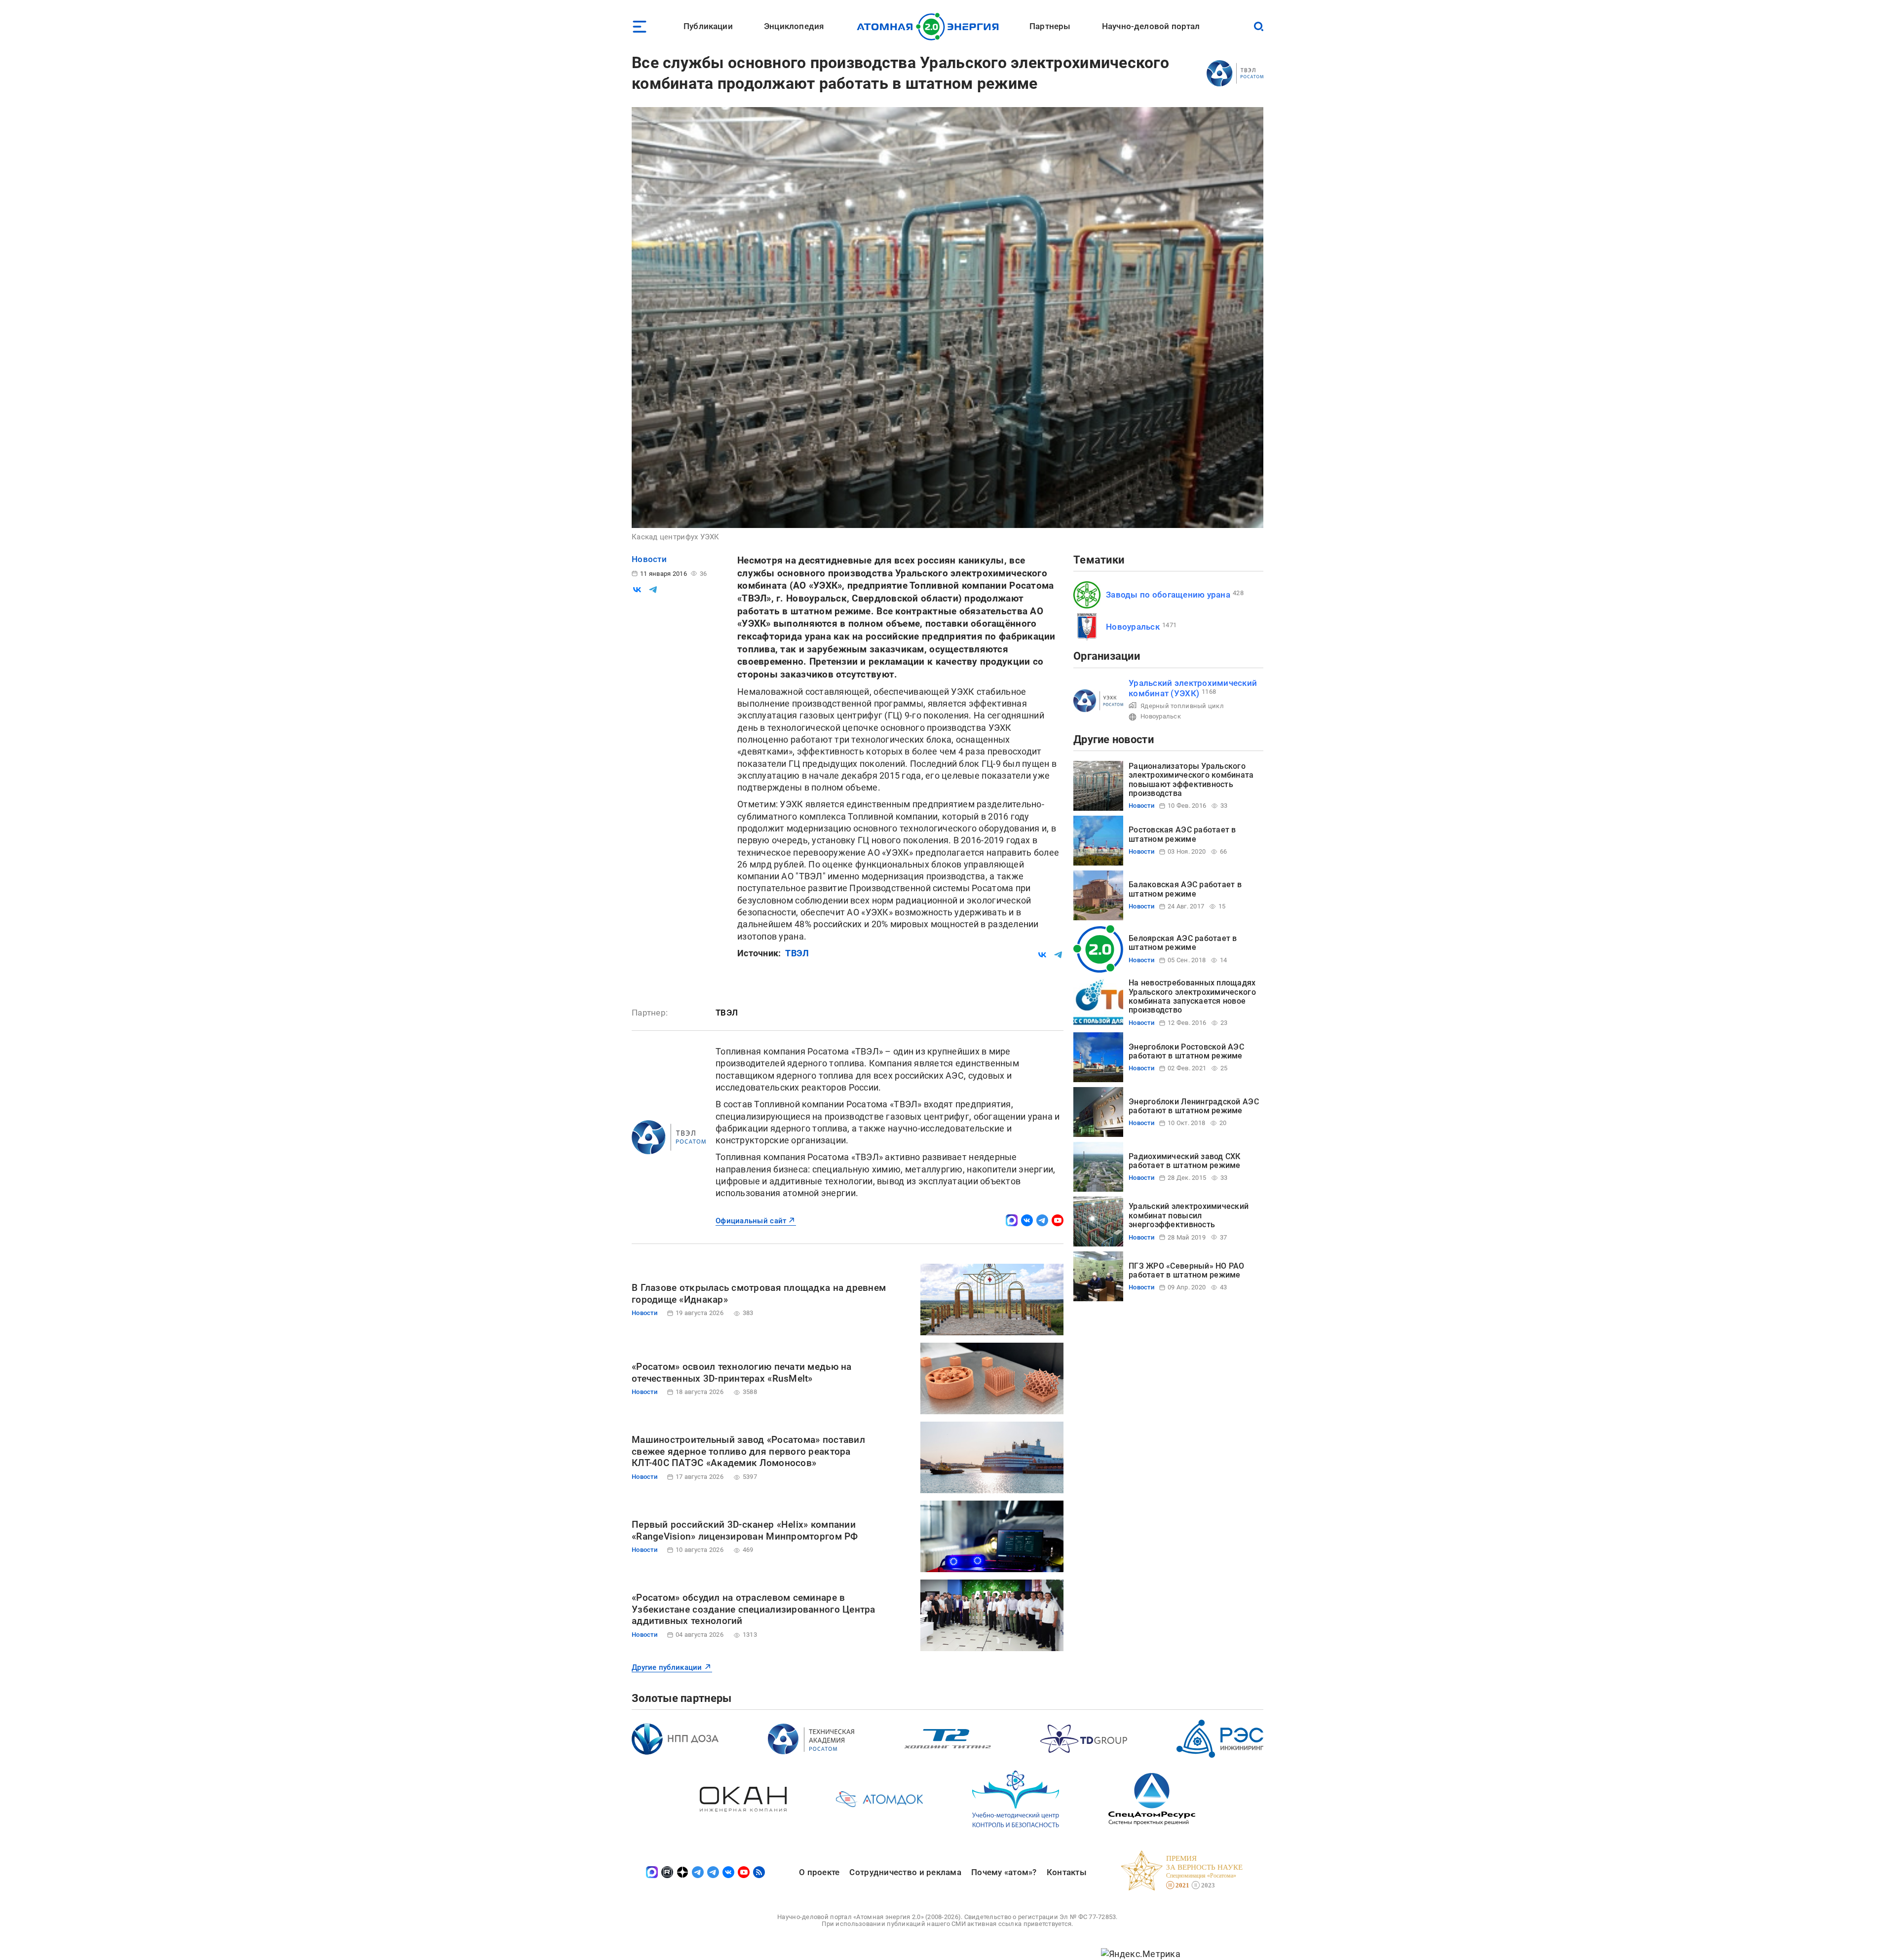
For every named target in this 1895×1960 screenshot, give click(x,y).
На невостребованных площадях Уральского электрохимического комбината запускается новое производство (1192, 996)
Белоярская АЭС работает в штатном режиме (1183, 943)
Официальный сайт (751, 1221)
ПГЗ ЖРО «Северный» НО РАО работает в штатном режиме (1187, 1270)
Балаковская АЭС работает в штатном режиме (1185, 889)
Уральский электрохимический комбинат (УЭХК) (1193, 688)
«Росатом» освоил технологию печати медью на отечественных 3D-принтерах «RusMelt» (742, 1373)
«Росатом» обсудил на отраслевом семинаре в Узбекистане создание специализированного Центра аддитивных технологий (754, 1609)
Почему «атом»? (1004, 1872)
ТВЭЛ (797, 953)
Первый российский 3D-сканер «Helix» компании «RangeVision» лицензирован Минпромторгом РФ (745, 1530)
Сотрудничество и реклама (905, 1872)
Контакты (1067, 1872)
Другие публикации (667, 1667)
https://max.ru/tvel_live (1012, 1220)
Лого (930, 27)
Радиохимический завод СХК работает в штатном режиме (1185, 1161)
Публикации (708, 26)
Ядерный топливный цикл (1182, 706)
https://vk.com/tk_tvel (1027, 1220)
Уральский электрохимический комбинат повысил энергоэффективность (1189, 1215)
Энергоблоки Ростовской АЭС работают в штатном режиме (1186, 1051)
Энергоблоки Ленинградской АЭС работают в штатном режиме (1194, 1106)
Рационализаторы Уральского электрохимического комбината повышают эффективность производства (1191, 780)
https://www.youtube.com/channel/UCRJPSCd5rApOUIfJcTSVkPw (1058, 1220)
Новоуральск (1133, 627)
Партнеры (1050, 26)
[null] (637, 590)
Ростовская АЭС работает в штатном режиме (1182, 834)
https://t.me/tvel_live (1042, 1220)
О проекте (819, 1872)
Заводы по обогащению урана (1168, 595)
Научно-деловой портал (1151, 26)
